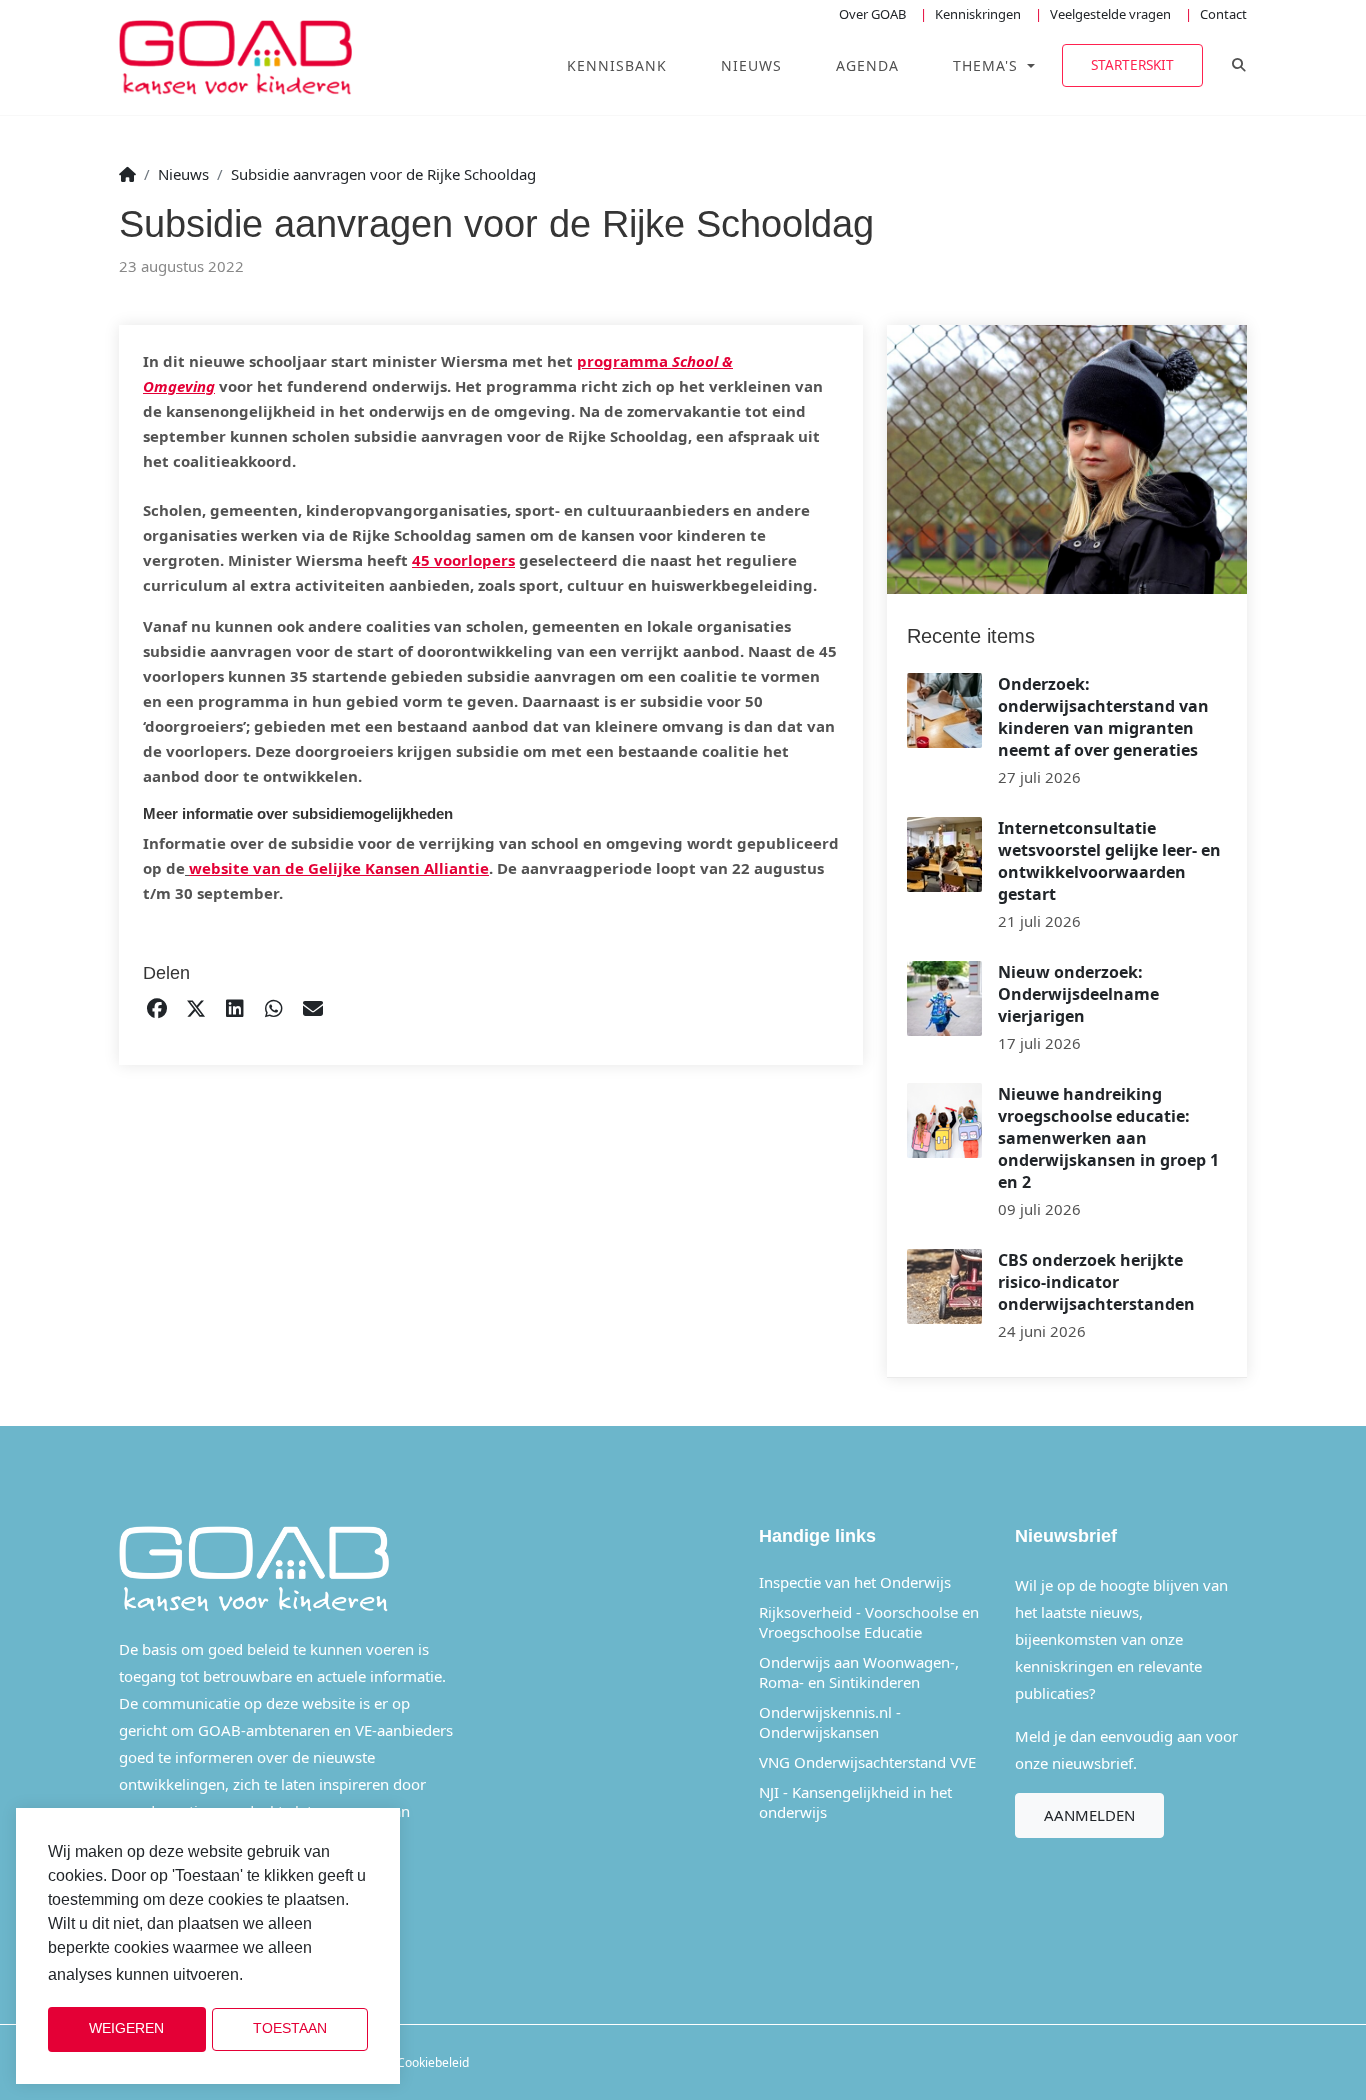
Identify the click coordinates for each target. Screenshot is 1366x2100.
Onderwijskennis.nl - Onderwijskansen (830, 1722)
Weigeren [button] (126, 2028)
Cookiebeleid (433, 2062)
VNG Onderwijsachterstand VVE (867, 1762)
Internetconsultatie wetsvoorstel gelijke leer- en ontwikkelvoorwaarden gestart (1109, 861)
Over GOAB (872, 14)
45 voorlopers (463, 560)
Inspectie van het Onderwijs (855, 1582)
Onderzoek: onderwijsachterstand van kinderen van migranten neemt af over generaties (1103, 717)
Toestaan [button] (290, 2028)
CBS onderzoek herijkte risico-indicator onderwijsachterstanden (1096, 1282)
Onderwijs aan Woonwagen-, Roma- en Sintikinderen (859, 1672)
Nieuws (751, 65)
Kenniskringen (978, 14)
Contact (1223, 14)
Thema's (988, 65)
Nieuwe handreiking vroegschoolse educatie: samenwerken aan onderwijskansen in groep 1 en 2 (1108, 1138)
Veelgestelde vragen (1110, 14)
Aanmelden (1089, 1815)
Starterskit (1132, 64)
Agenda (867, 65)
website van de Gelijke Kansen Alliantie (339, 868)
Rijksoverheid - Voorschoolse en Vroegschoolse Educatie (869, 1622)
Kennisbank (617, 65)
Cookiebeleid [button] (297, 1975)
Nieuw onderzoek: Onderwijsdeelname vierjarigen (1078, 994)
